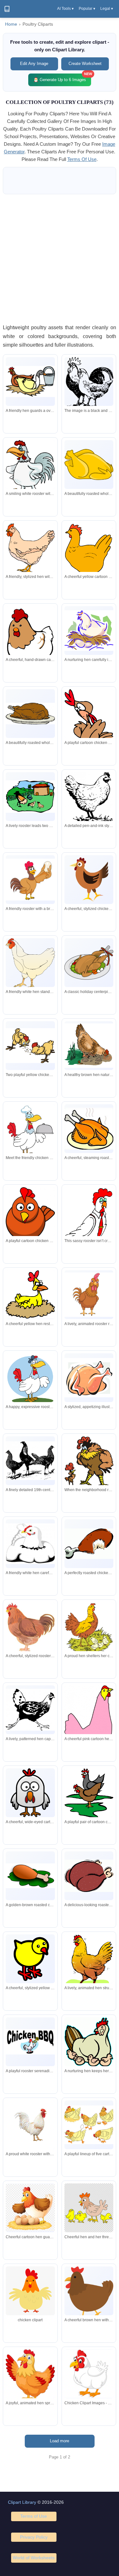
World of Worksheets (34, 2558)
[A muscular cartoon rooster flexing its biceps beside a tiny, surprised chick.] (89, 1463)
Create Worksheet (85, 64)
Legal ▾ (107, 9)
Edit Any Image (34, 64)
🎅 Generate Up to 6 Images (62, 78)
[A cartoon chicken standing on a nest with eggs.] (30, 2208)
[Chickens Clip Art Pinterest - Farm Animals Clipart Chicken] (30, 2293)
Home (11, 24)
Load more (60, 2441)
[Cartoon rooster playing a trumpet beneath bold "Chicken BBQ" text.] (30, 2042)
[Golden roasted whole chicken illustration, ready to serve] (89, 465)
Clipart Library (22, 2502)
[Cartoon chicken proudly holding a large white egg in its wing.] (30, 880)
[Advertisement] (60, 259)
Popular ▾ (87, 9)
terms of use (82, 159)
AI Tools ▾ (65, 9)
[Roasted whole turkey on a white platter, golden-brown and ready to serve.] (30, 714)
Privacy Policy (34, 2537)
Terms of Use (34, 2516)
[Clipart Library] (7, 9)
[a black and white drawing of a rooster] (89, 383)
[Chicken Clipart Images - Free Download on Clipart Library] (89, 2374)
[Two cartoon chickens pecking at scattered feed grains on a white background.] (30, 1046)
